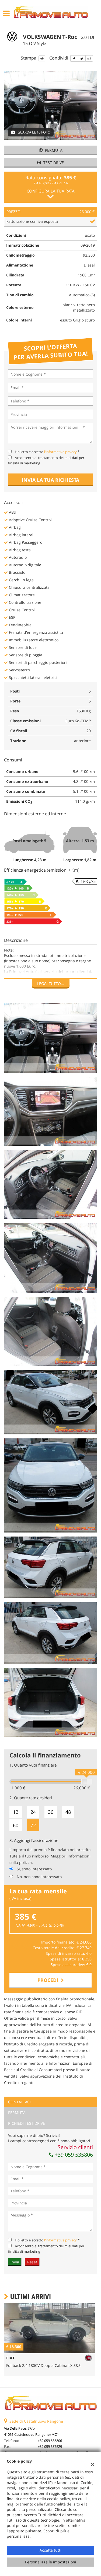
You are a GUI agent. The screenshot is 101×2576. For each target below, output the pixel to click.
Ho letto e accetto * (47, 452)
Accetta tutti (50, 2550)
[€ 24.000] (87, 1782)
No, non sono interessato (39, 1877)
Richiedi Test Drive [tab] (27, 2123)
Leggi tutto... (51, 984)
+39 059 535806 (73, 2155)
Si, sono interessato (34, 1869)
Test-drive (53, 163)
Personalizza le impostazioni (51, 2562)
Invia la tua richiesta (50, 480)
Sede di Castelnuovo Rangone (36, 2421)
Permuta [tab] (17, 2113)
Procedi (49, 1980)
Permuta (53, 150)
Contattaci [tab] (19, 2102)
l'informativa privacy (60, 452)
